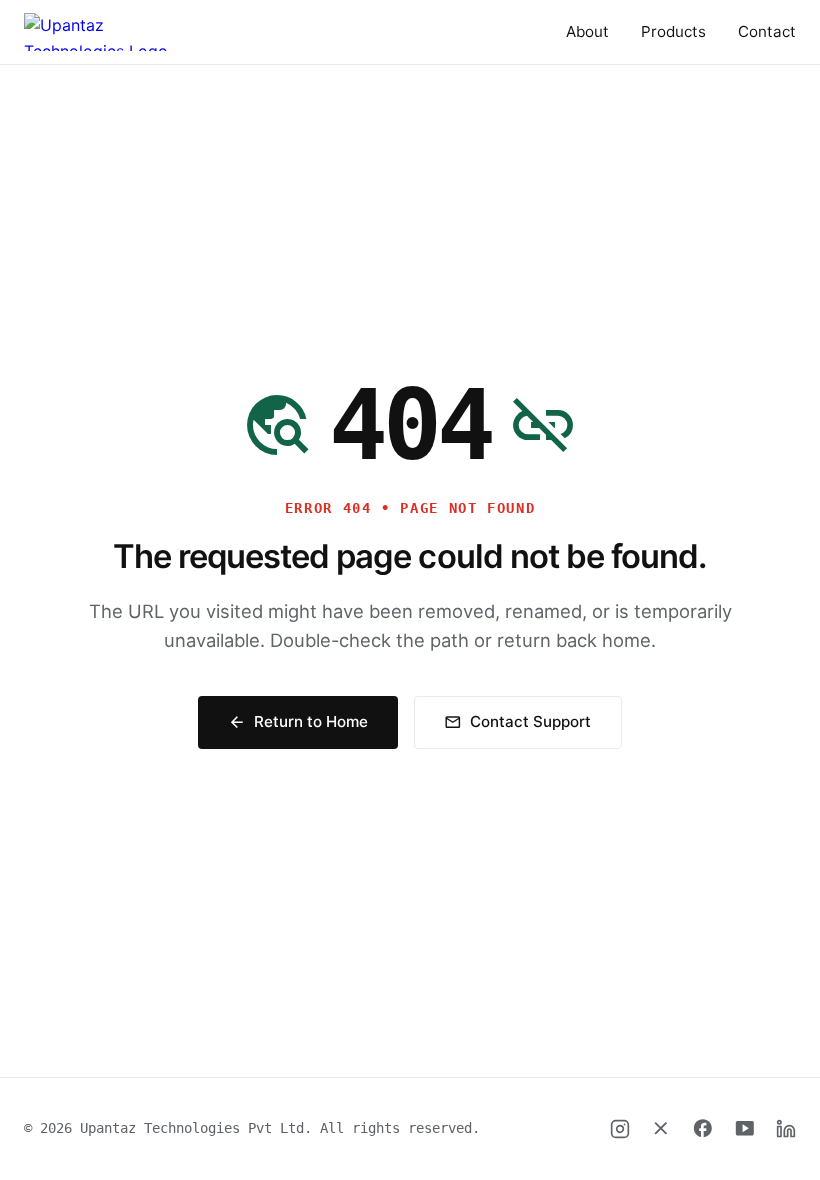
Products (673, 31)
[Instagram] (620, 1129)
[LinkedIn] (786, 1129)
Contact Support (517, 721)
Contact (767, 31)
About (587, 31)
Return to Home (298, 721)
